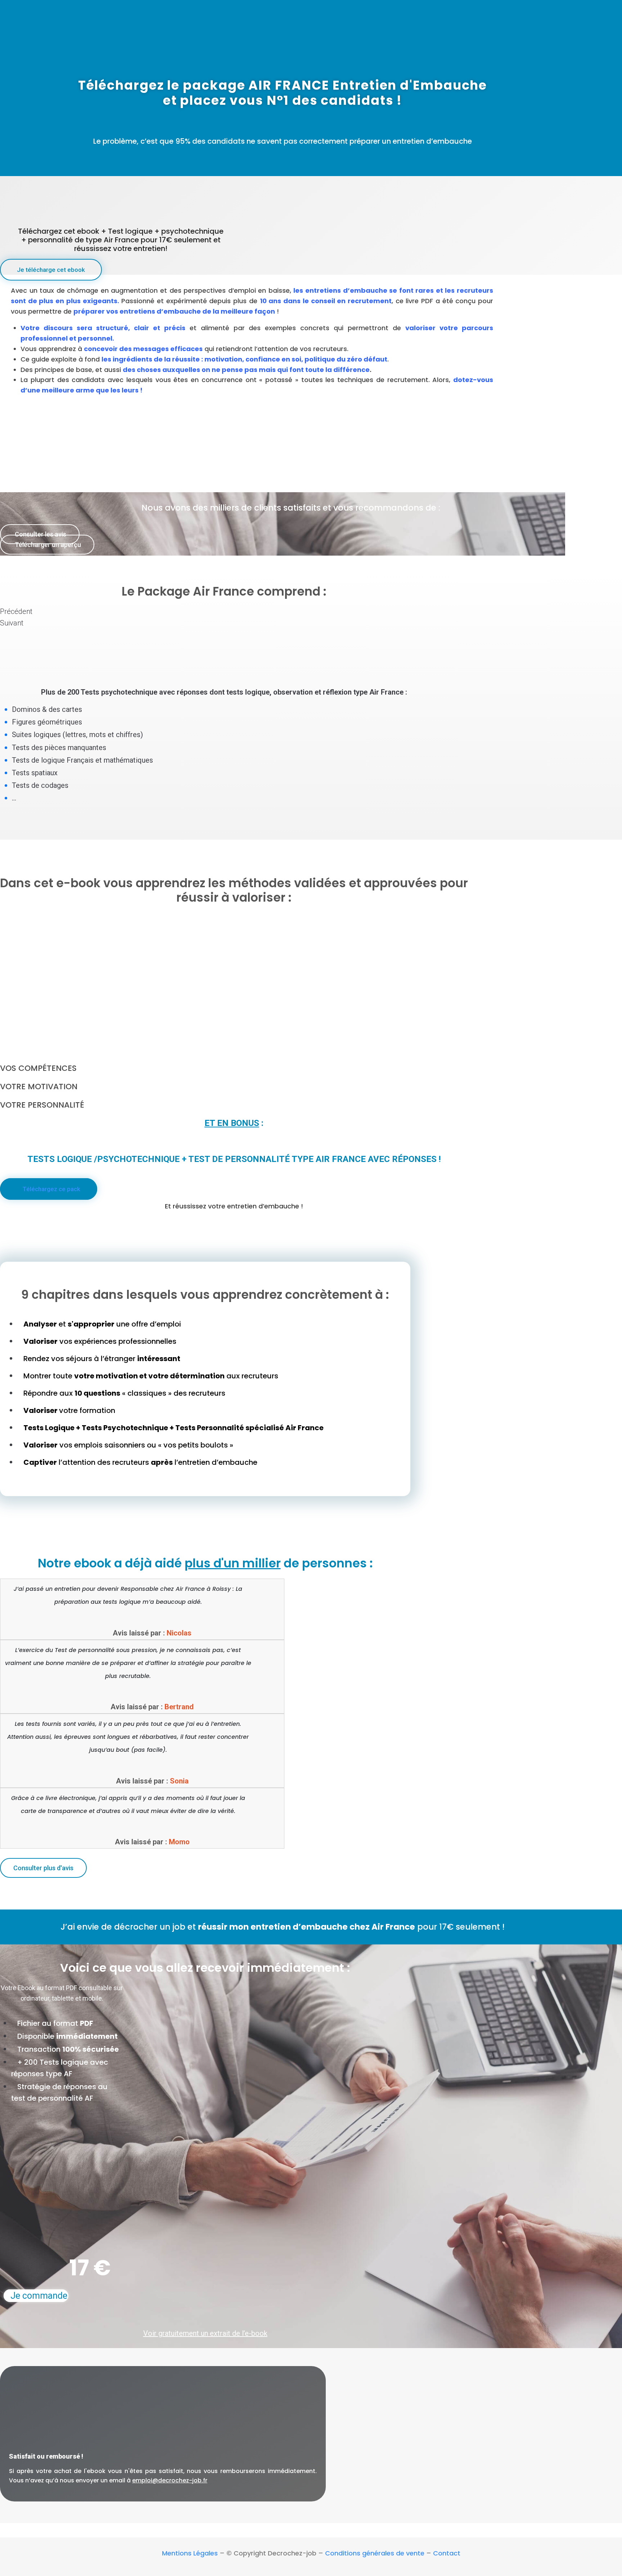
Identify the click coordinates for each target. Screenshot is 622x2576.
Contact (447, 2553)
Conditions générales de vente (375, 2553)
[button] (51, 270)
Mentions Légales (190, 2553)
